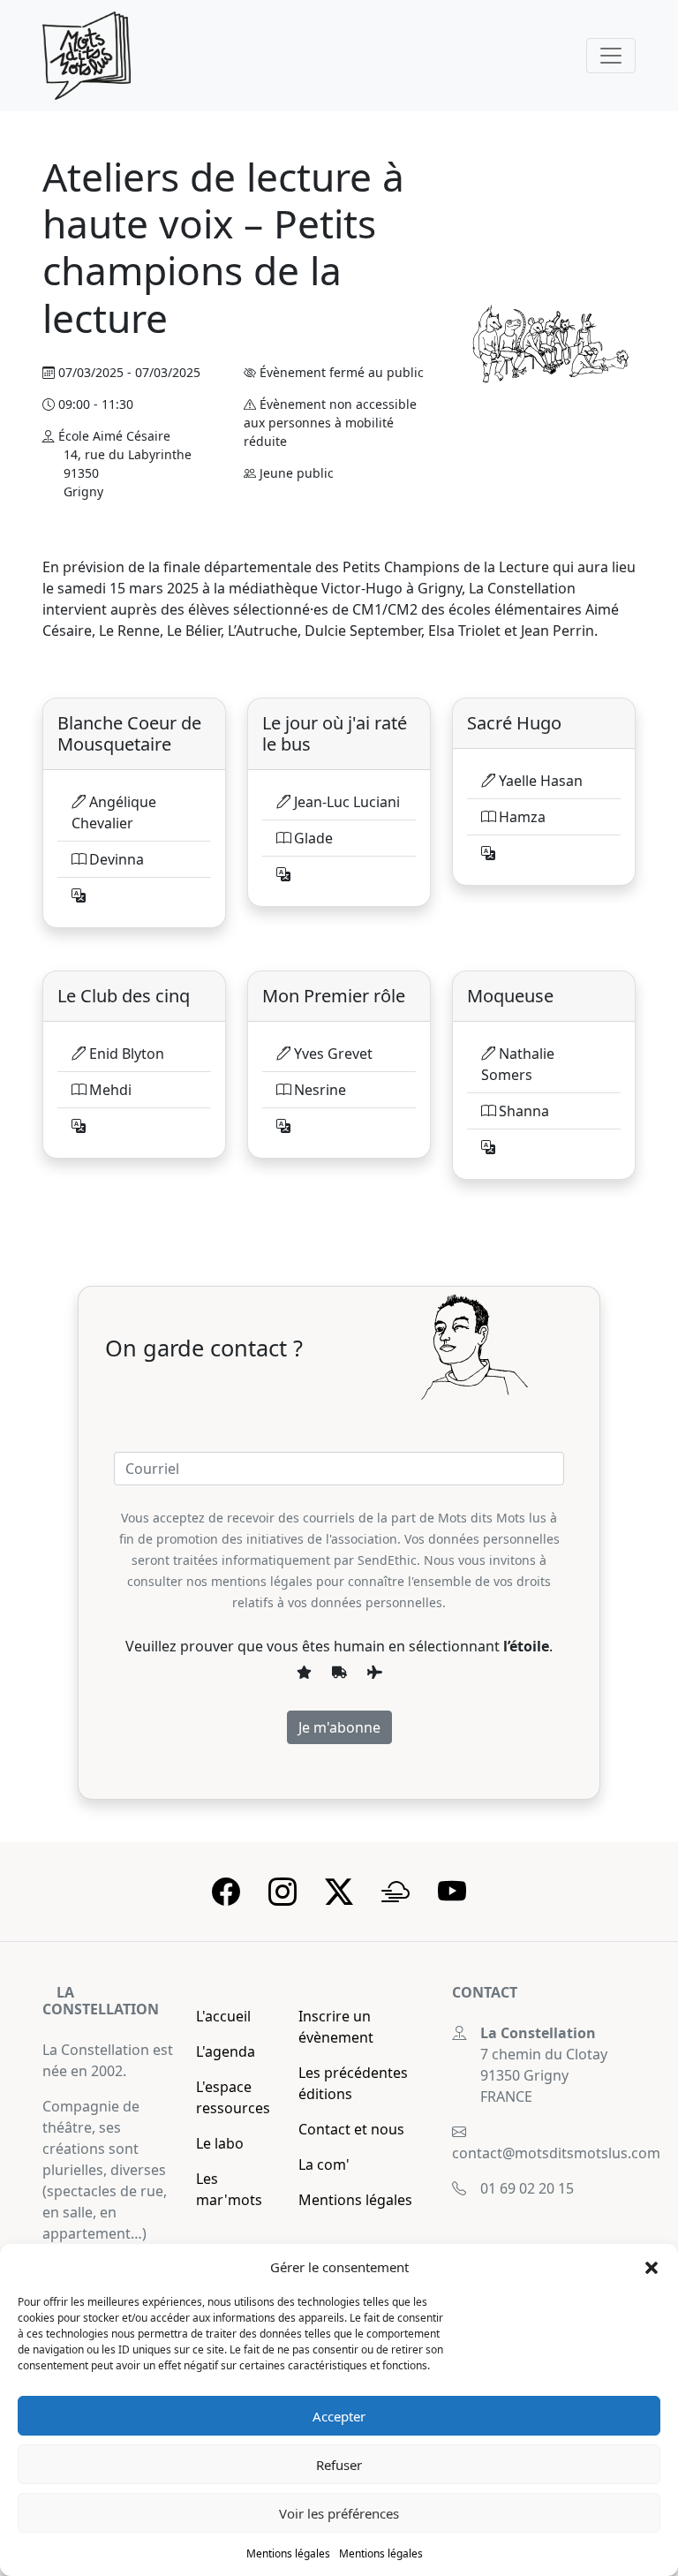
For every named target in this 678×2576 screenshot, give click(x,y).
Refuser (339, 2465)
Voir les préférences (339, 2513)
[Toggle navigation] (611, 56)
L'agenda (226, 2051)
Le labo (220, 2143)
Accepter (339, 2416)
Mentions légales (288, 2553)
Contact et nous (351, 2129)
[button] (652, 2267)
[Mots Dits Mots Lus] (87, 56)
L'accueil (223, 2016)
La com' (324, 2164)
